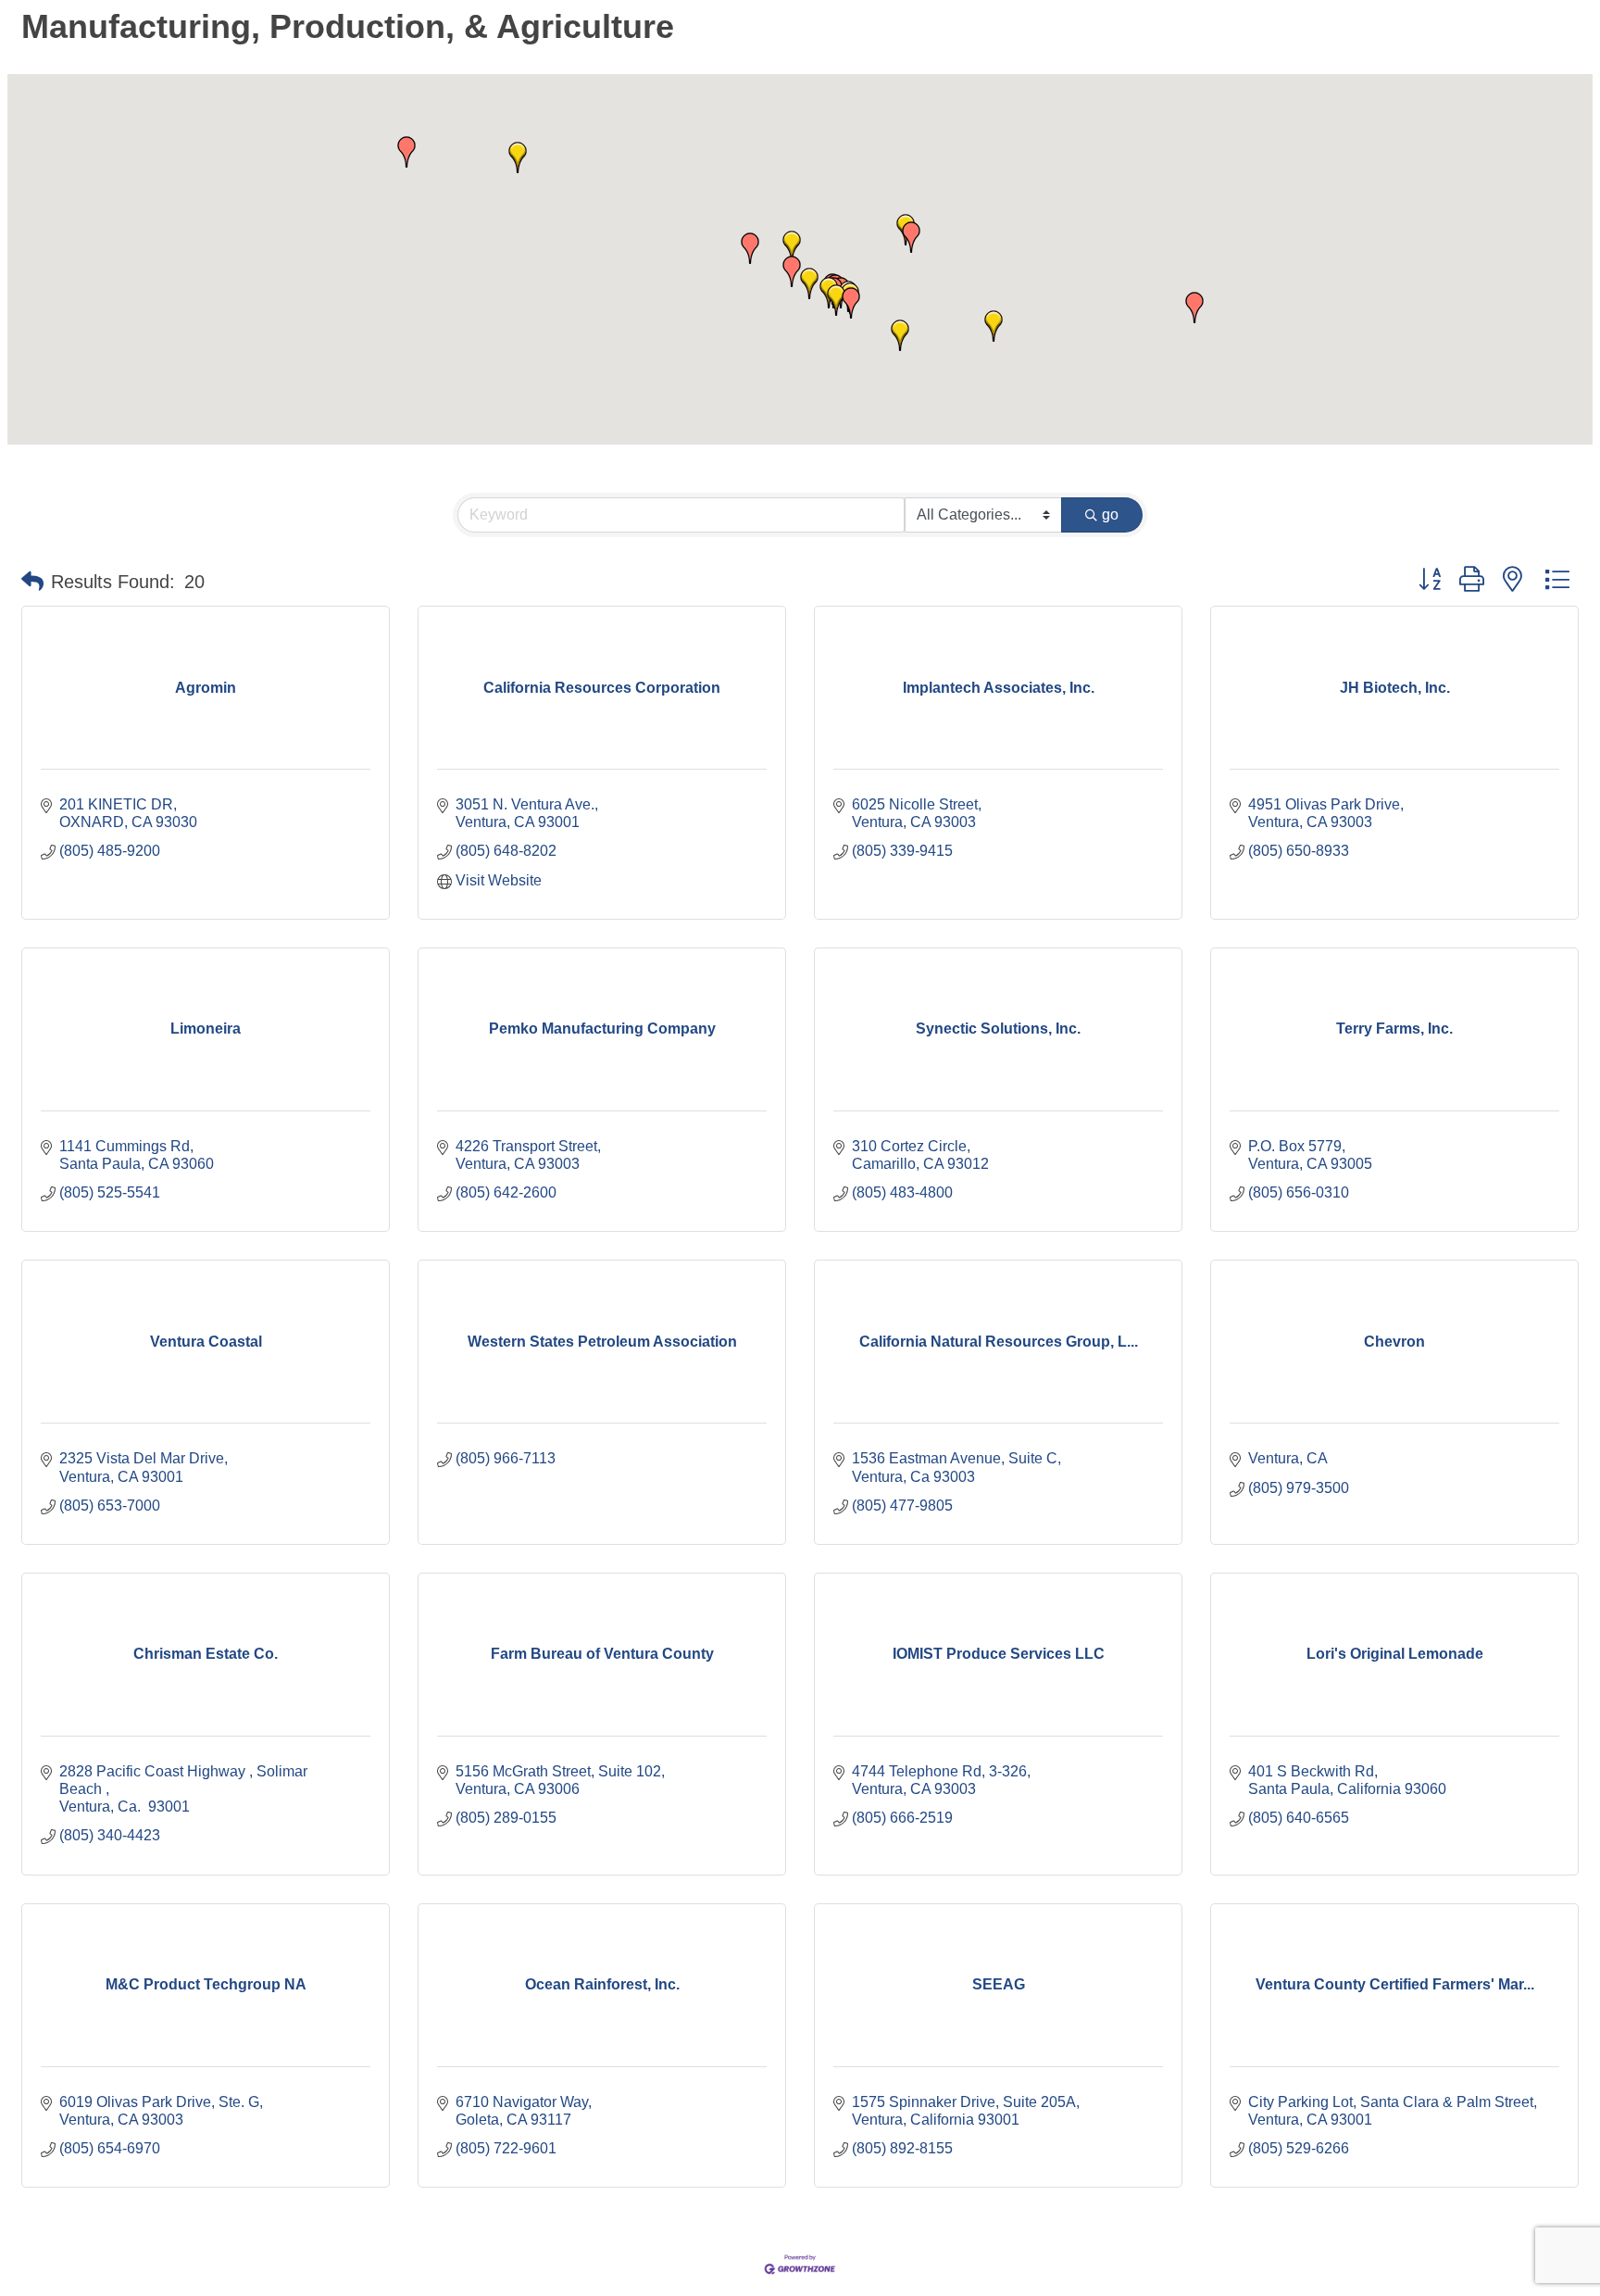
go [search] (1110, 514)
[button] (1194, 307)
